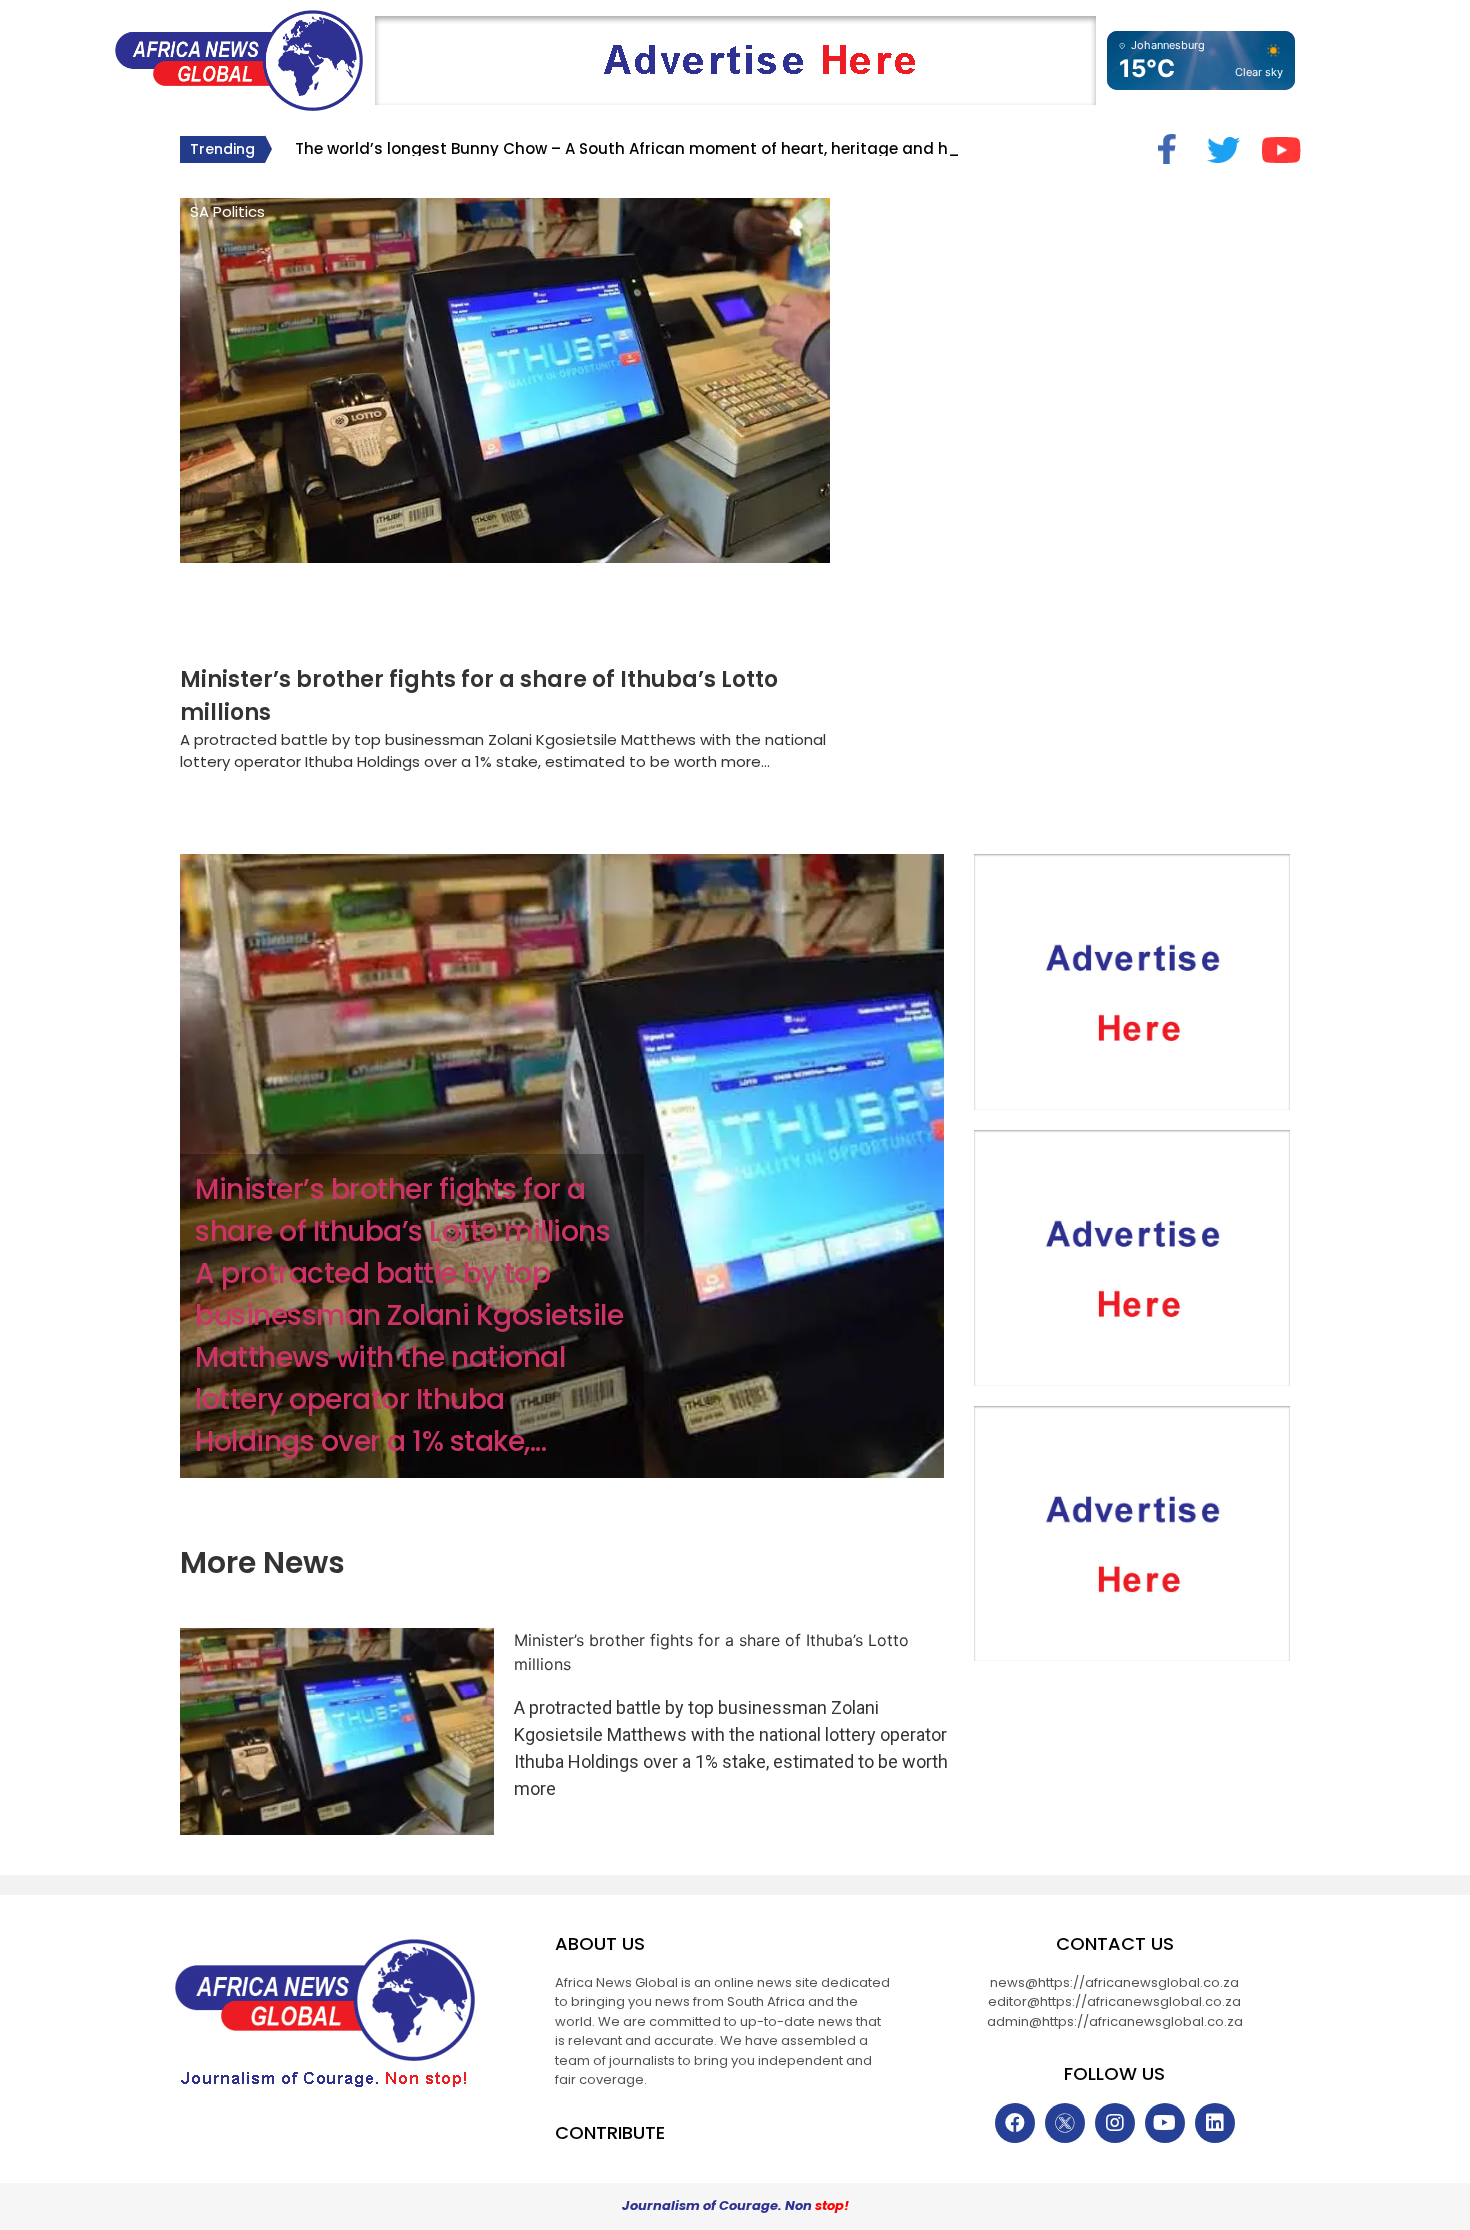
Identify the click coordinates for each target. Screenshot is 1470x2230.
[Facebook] (1015, 2123)
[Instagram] (1115, 2123)
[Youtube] (1165, 2123)
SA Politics (227, 211)
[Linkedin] (1215, 2123)
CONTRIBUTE (610, 2132)
